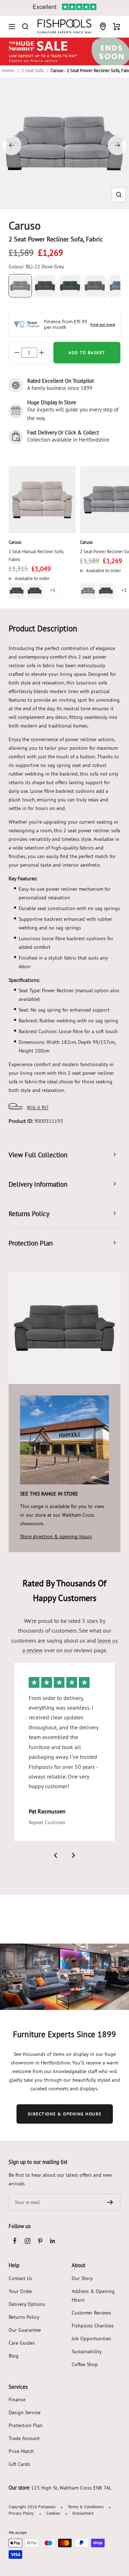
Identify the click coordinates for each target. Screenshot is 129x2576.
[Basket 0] (117, 27)
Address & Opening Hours (93, 2295)
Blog (14, 2356)
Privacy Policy (21, 2513)
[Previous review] (56, 1855)
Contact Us (20, 2278)
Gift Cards (19, 2464)
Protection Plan (26, 2425)
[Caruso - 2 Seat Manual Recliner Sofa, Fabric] (42, 500)
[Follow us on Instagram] (27, 2241)
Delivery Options (27, 2304)
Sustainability (87, 2351)
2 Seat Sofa (32, 70)
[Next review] (73, 1855)
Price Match (21, 2451)
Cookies (53, 2513)
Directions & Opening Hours (65, 2114)
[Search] (25, 27)
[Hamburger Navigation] (12, 27)
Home (8, 70)
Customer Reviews (91, 2313)
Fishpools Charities (93, 2326)
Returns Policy (24, 2317)
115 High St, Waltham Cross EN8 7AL (71, 2488)
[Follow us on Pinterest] (40, 2241)
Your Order (21, 2291)
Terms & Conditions (86, 2507)
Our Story (82, 2278)
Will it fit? (38, 1107)
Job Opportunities (91, 2339)
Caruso (15, 542)
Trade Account (24, 2438)
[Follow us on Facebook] (15, 2241)
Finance (17, 2400)
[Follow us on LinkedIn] (52, 2241)
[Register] (110, 2202)
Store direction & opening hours (56, 1536)
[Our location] (103, 27)
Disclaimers (83, 2513)
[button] (119, 195)
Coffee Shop (85, 2364)
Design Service (25, 2412)
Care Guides (22, 2343)
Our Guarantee (25, 2330)
